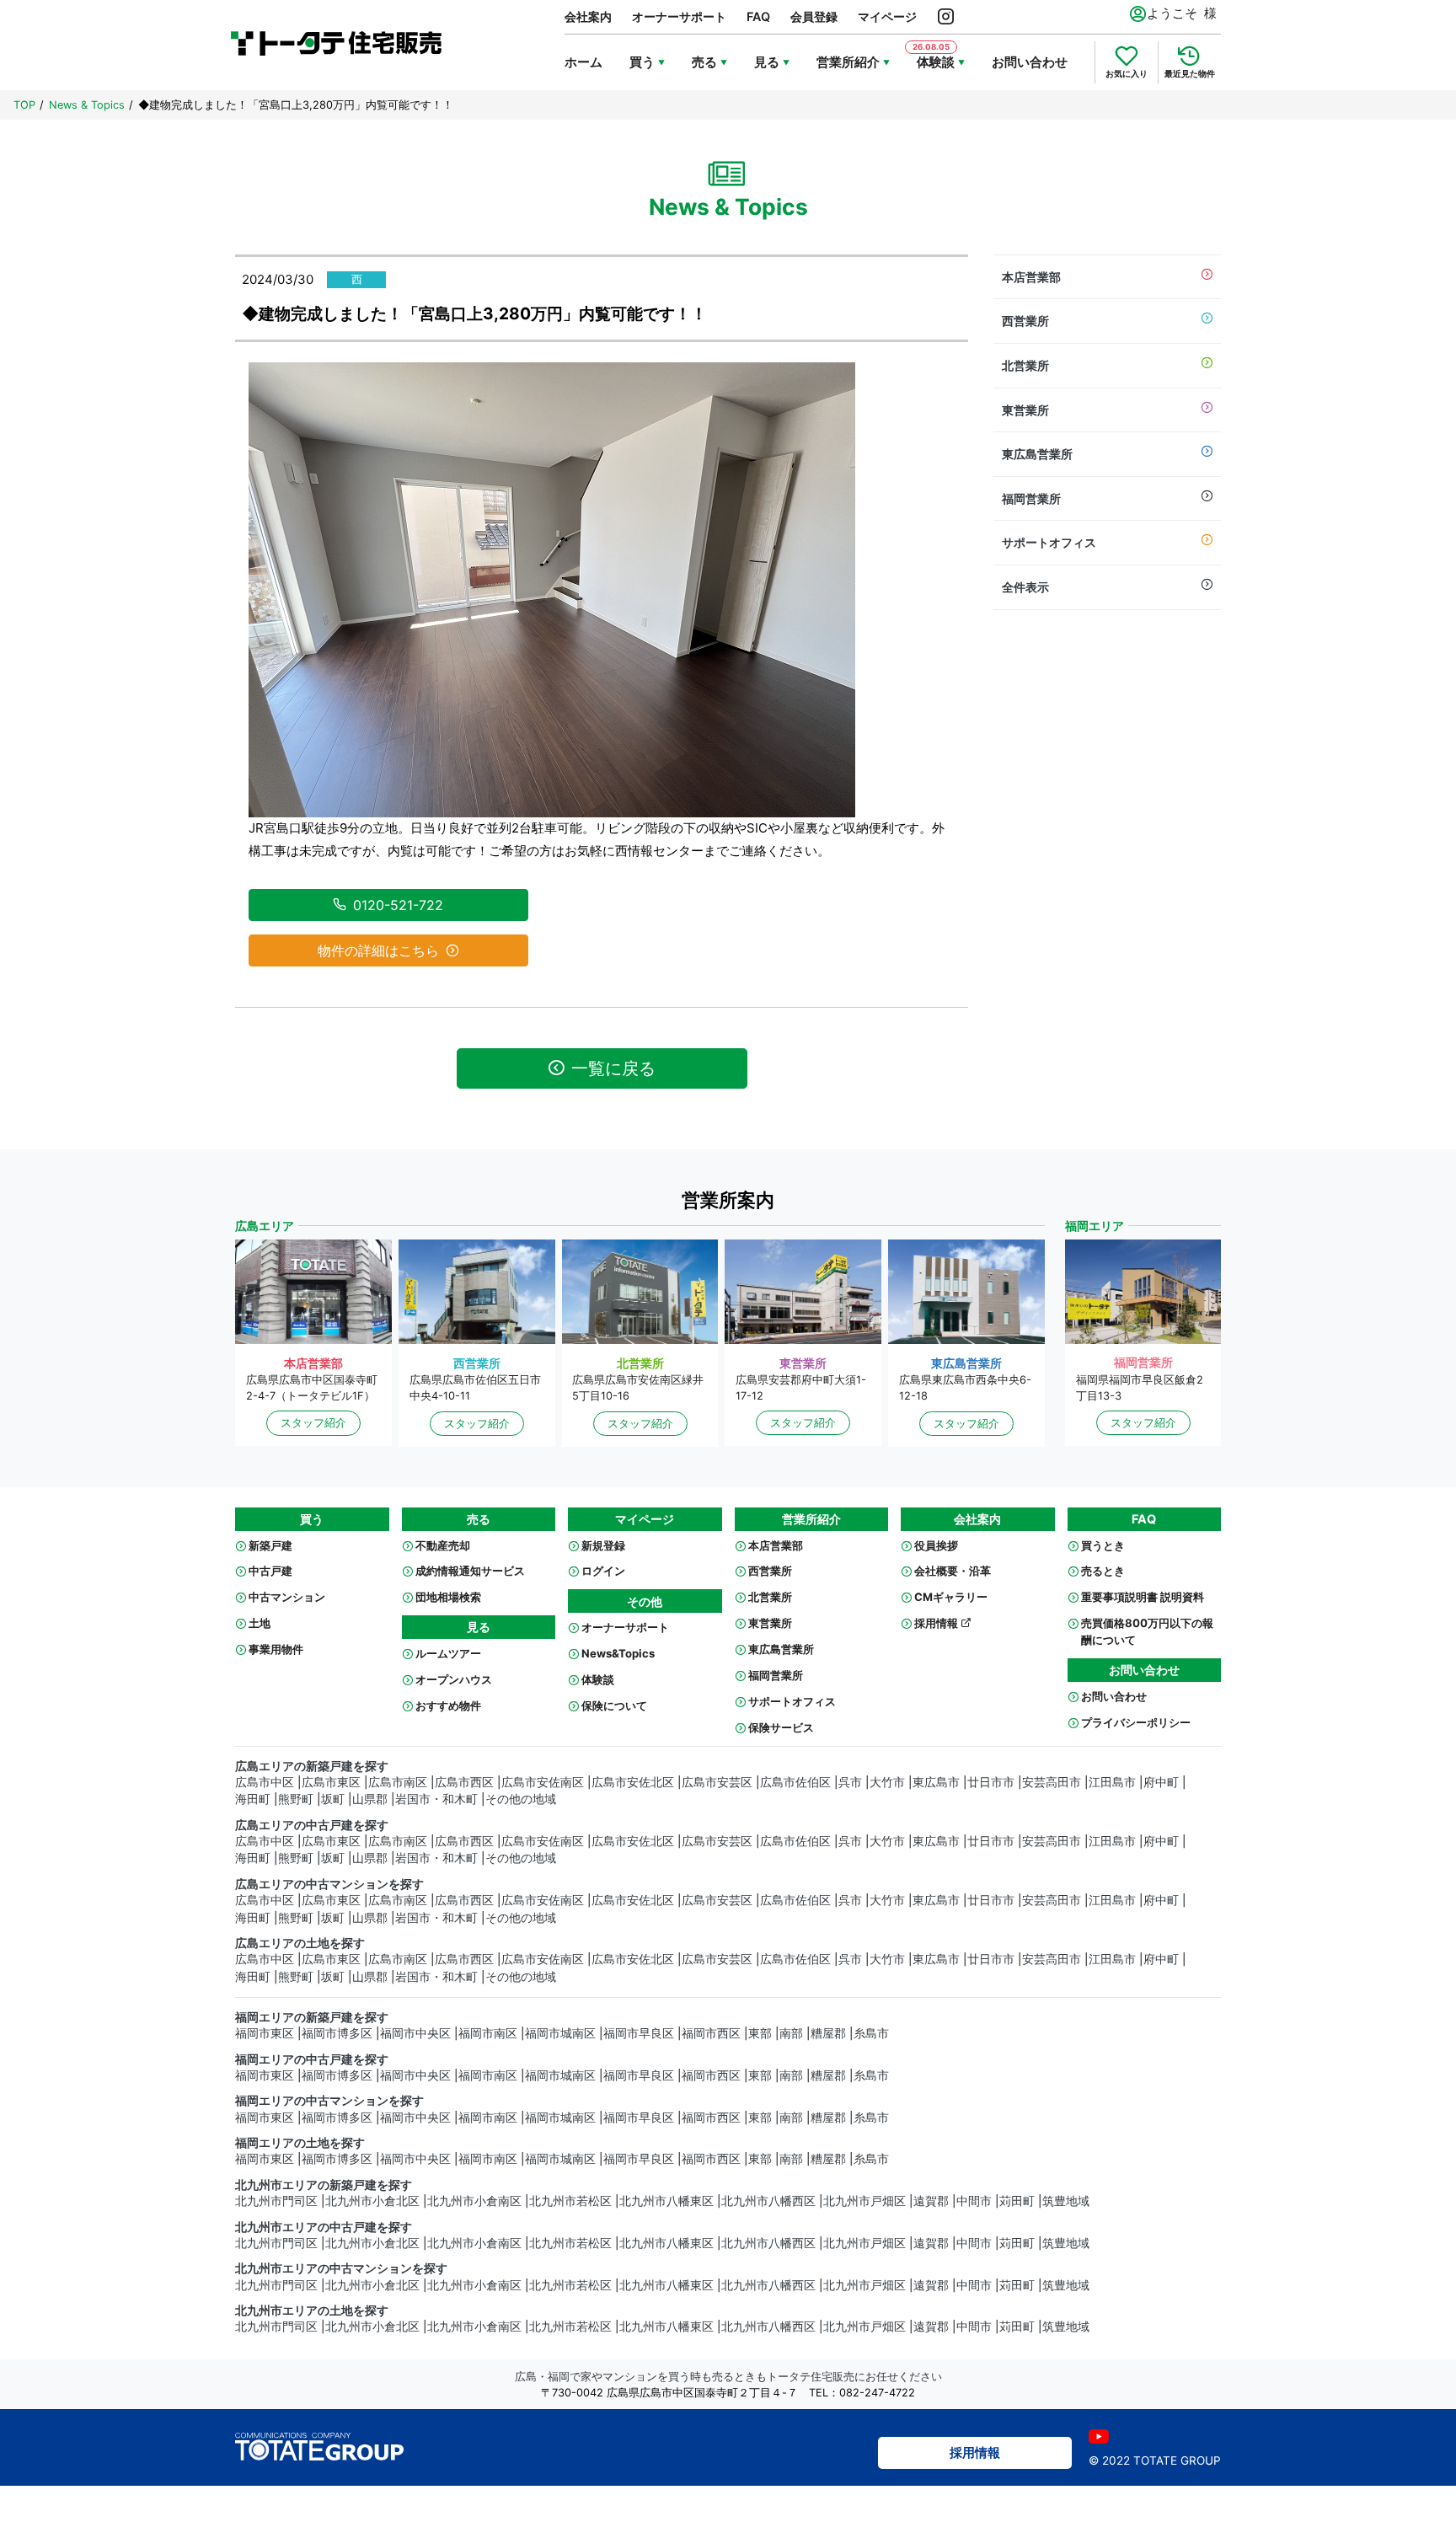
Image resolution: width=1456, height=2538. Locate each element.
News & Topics (87, 105)
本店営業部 (1031, 277)
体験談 (598, 1679)
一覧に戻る (613, 1068)
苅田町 (1017, 2201)
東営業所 (1025, 410)
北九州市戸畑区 (864, 2201)
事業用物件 (276, 1649)
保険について (614, 1705)
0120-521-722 (398, 905)
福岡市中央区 (415, 2033)
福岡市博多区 (337, 2033)
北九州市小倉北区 (372, 2201)
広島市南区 (398, 1782)
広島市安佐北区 (633, 1782)
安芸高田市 (1052, 1782)
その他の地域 (521, 1799)
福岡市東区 (265, 2033)
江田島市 (1112, 1782)
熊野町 (296, 1799)
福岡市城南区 (560, 2033)
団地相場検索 (448, 1597)
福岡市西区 (711, 2033)
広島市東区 (331, 1782)
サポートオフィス (1049, 542)
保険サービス (781, 1727)
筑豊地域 (1066, 2201)
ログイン (603, 1571)
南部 (791, 2033)
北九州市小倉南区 (474, 2201)
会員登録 (814, 16)
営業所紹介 (848, 62)
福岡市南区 (488, 2033)
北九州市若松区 (570, 2201)
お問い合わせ (1030, 62)
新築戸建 (270, 1545)
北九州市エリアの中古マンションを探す (341, 2268)
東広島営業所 (1037, 454)
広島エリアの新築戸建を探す (312, 1766)
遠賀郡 (931, 2201)
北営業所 (1025, 365)
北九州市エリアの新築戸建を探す (324, 2185)
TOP (24, 105)
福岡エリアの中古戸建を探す (312, 2059)
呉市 (850, 1782)
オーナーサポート (679, 16)
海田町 (253, 1799)
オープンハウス (454, 1679)
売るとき (1103, 1571)
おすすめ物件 (448, 1705)
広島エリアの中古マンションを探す (329, 1884)
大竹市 (887, 1782)
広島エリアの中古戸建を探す (312, 1825)
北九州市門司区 (276, 2201)
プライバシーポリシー (1136, 1722)
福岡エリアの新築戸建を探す (312, 2017)
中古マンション (287, 1597)
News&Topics (618, 1653)
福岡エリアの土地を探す (300, 2143)
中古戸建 (270, 1571)
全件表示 (1025, 587)
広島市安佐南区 (543, 1782)
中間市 (974, 2201)
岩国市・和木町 (436, 1799)
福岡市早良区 (639, 2033)
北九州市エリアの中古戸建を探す (324, 2227)
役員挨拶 (936, 1545)
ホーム (583, 62)
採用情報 (937, 1623)
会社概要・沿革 (953, 1571)
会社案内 (588, 16)
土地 (260, 1623)
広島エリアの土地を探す (300, 1943)
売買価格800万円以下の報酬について (1147, 1631)
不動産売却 (443, 1545)
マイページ (887, 16)
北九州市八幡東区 (666, 2201)
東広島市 (936, 1782)
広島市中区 (265, 1782)
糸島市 (871, 2033)
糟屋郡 (828, 2033)
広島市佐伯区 (795, 1782)
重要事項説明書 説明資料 (1143, 1597)
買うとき (1103, 1545)
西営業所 (1025, 321)
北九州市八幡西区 (768, 2201)
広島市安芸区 (717, 1782)
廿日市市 (991, 1782)
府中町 (1161, 1782)
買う (642, 62)
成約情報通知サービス (470, 1571)
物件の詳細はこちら (378, 950)
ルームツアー (448, 1653)
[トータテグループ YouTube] (1099, 2436)
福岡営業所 (1031, 498)
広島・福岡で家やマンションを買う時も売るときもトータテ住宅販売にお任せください (728, 2377)
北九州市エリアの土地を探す (312, 2310)
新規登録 (603, 1545)
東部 (760, 2033)
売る (704, 62)
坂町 (333, 1799)
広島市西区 (464, 1782)
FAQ (758, 16)
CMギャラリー (951, 1597)
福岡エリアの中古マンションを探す (329, 2101)
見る (767, 62)
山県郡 (370, 1799)
